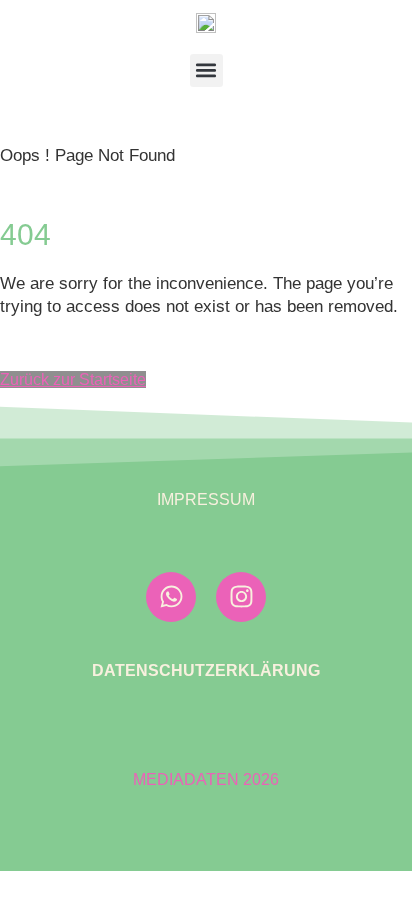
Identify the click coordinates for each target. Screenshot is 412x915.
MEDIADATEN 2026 (206, 779)
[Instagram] (241, 597)
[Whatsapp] (171, 597)
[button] (206, 70)
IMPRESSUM (206, 499)
